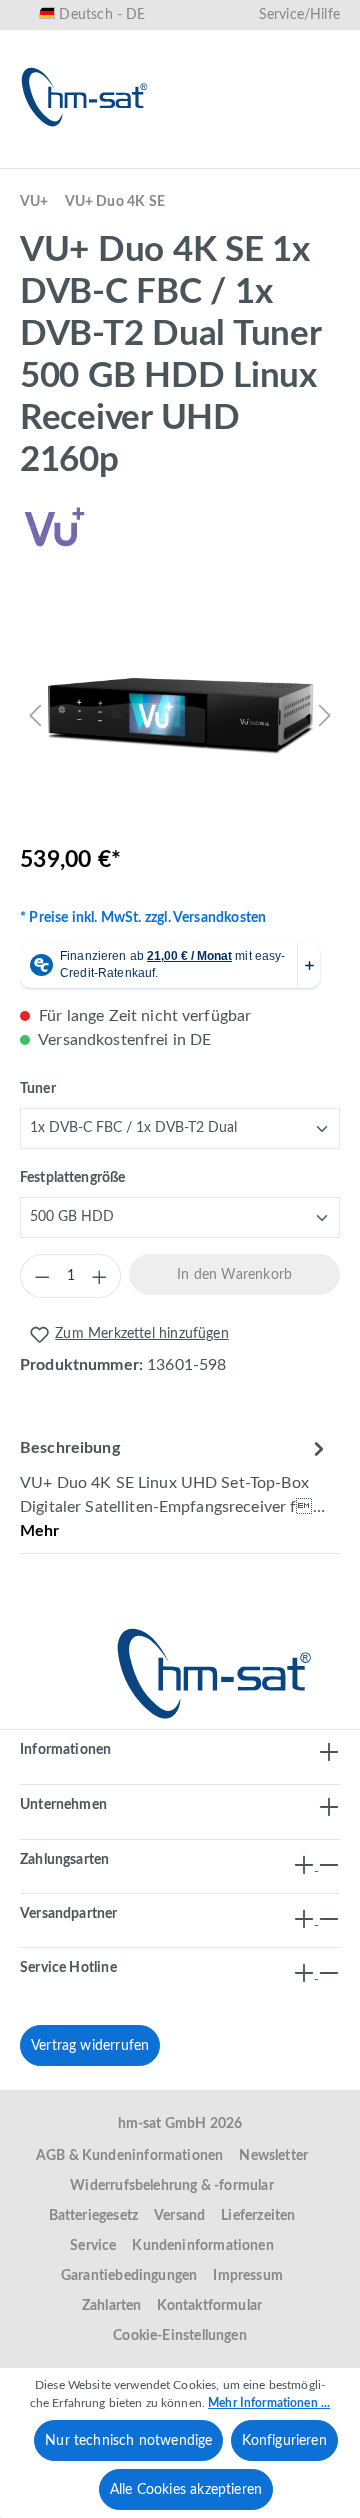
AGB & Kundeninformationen (130, 2156)
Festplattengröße (72, 1177)
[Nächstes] (325, 714)
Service (93, 2246)
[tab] (175, 1488)
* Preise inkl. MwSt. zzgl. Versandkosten (143, 918)
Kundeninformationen (202, 2246)
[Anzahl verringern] (42, 1276)
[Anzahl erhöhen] (99, 1276)
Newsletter (273, 2156)
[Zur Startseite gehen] (85, 97)
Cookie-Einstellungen (180, 2336)
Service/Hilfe (299, 15)
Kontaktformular (209, 2306)
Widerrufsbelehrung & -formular (171, 2186)
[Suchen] (126, 157)
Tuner (38, 1088)
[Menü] (42, 157)
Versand (179, 2216)
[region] (180, 714)
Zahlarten (112, 2306)
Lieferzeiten (258, 2216)
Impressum (248, 2276)
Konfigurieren (284, 2441)
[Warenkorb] (318, 157)
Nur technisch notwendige (128, 2441)
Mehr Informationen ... (269, 2403)
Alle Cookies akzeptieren (186, 2490)
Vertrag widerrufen (90, 2046)
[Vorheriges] (35, 714)
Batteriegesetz (94, 2216)
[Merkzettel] (190, 157)
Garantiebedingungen (129, 2276)
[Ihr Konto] (254, 157)
